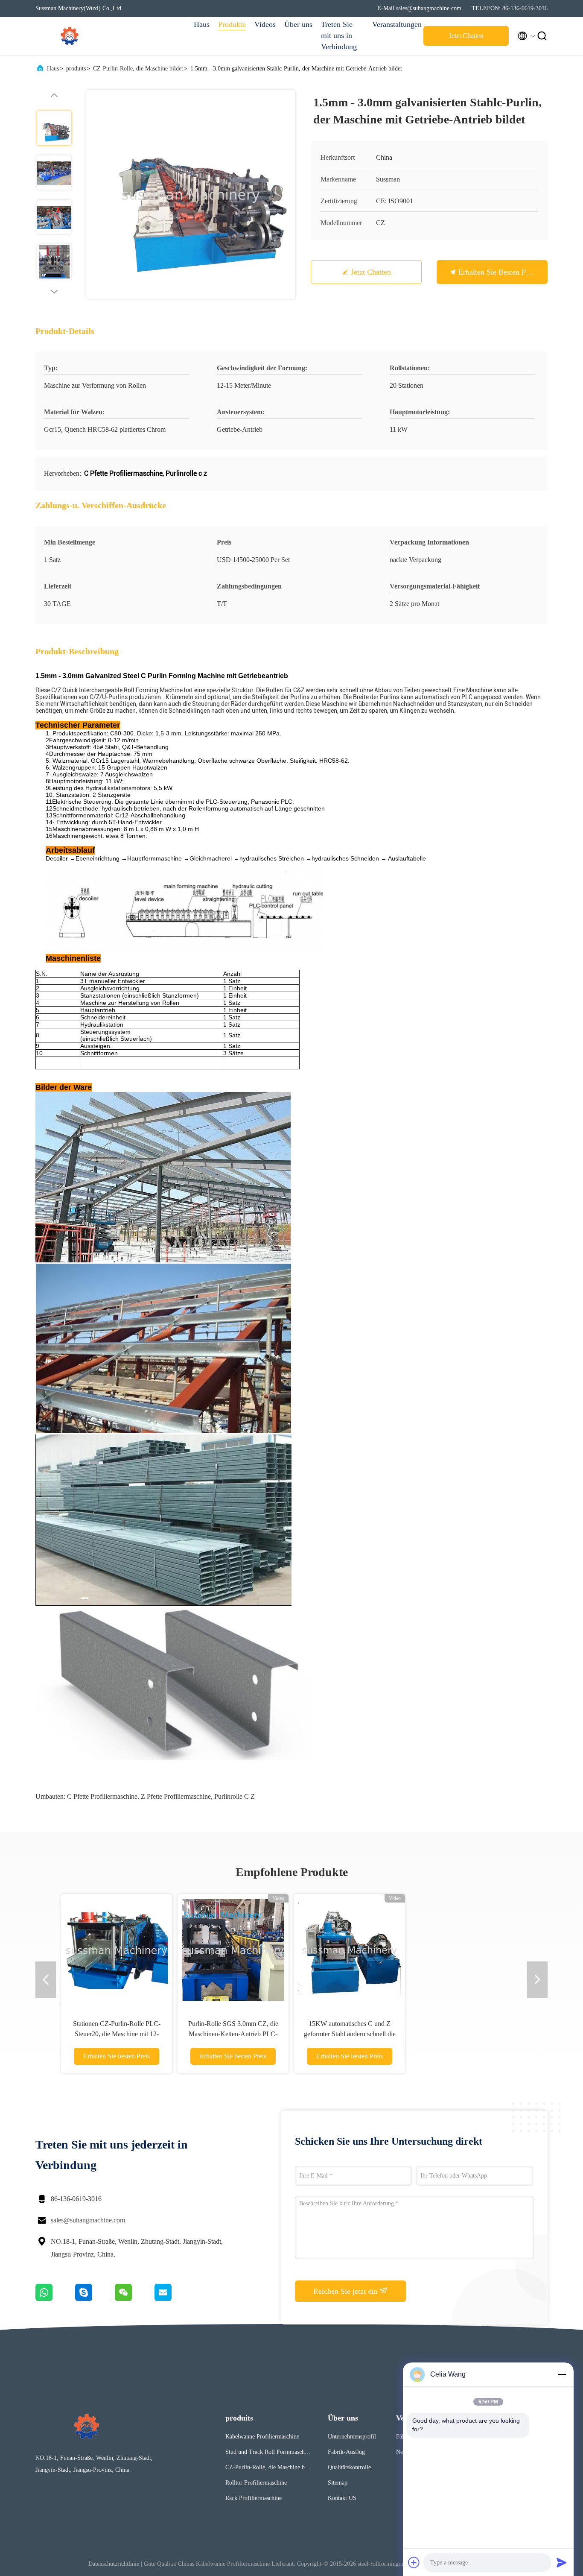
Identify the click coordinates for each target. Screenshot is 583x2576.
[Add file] (414, 2562)
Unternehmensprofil (352, 2437)
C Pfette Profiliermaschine (102, 1796)
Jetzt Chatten (466, 36)
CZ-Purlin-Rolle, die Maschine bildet (138, 69)
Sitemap (338, 2483)
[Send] (562, 2562)
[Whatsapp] (55, 2299)
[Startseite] (70, 36)
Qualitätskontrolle (349, 2467)
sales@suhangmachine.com (88, 2220)
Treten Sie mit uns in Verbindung (339, 35)
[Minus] (562, 2374)
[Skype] (95, 2299)
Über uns (298, 24)
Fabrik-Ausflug (346, 2452)
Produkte (232, 24)
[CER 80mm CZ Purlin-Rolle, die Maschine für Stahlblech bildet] (389, 1950)
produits (76, 69)
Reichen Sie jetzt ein (346, 2291)
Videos (265, 24)
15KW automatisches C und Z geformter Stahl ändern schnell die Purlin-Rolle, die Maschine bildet (110, 2034)
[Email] (174, 2299)
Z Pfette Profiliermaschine (176, 1796)
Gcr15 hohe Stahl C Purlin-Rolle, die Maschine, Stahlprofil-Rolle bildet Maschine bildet (506, 2034)
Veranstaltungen (394, 24)
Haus (202, 24)
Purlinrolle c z (235, 1796)
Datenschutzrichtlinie (114, 2564)
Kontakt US (342, 2498)
